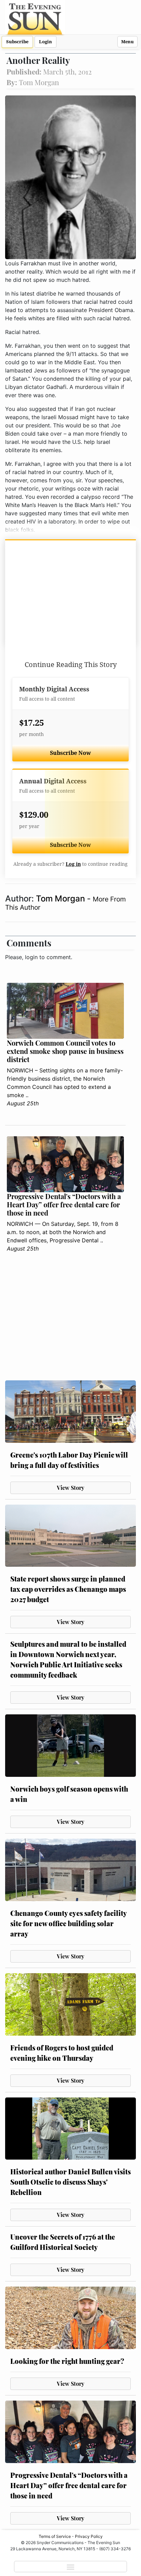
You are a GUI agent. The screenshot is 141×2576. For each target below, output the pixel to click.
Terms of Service (55, 2536)
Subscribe (17, 42)
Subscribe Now (70, 753)
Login (46, 42)
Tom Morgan (61, 899)
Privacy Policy (89, 2536)
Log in (73, 864)
